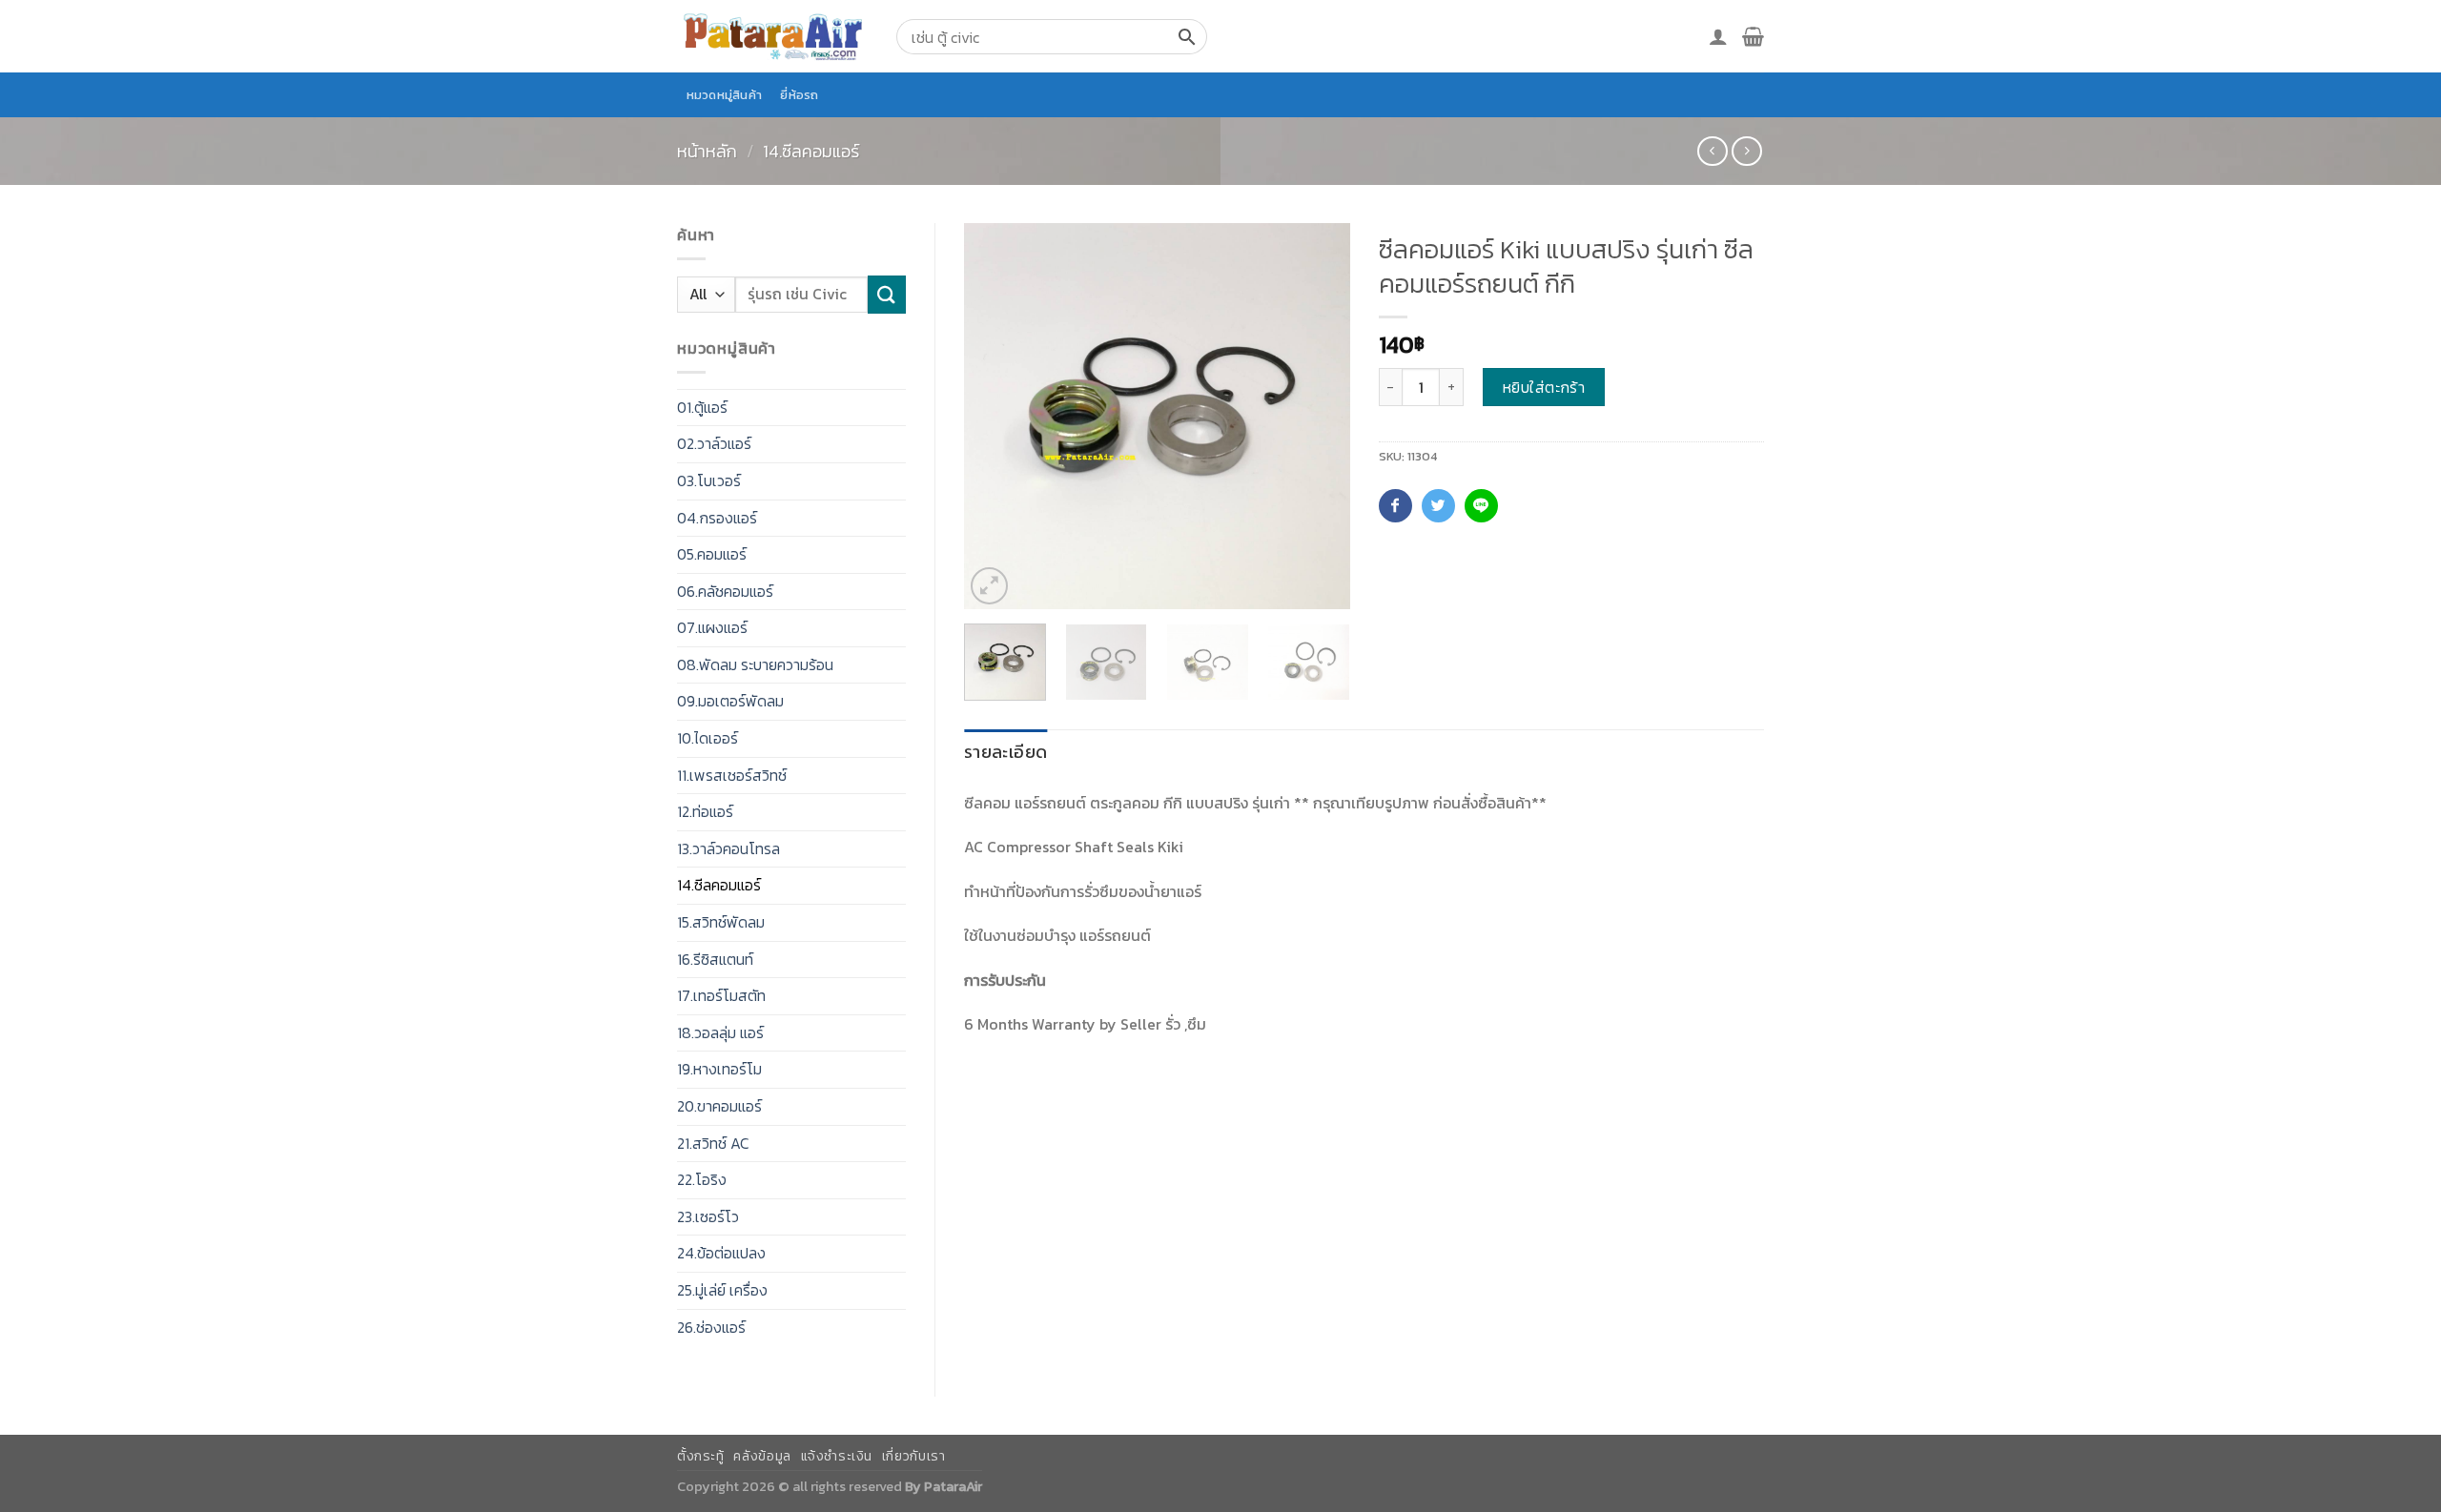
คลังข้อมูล (762, 1456)
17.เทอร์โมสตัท (721, 995)
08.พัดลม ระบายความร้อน (755, 664)
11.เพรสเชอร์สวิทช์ (732, 775)
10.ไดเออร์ (708, 738)
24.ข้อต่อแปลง (721, 1253)
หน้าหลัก (707, 151)
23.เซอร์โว (708, 1216)
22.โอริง (702, 1179)
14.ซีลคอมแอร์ (811, 151)
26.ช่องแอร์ (711, 1327)
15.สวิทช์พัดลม (721, 922)
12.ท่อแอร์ (705, 811)
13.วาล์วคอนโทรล (728, 848)
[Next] (1318, 416)
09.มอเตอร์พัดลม (730, 701)
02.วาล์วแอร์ (714, 443)
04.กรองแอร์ (717, 518)
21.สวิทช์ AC (713, 1143)
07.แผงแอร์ (712, 627)
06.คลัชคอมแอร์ (725, 591)
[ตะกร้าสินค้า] (1753, 36)
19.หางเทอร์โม (719, 1069)
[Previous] (995, 416)
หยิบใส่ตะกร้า (1544, 387)
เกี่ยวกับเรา (914, 1456)
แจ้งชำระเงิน (837, 1456)
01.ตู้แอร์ (702, 407)
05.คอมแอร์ (712, 554)
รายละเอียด (1005, 752)
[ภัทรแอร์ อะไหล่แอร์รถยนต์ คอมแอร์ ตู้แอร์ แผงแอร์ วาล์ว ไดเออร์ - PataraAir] (772, 36)
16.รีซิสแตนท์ (715, 959)
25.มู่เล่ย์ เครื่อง (722, 1290)
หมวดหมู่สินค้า (725, 95)
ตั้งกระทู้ (701, 1456)
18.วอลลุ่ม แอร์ (720, 1032)
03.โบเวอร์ (709, 480)
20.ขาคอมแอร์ (719, 1106)
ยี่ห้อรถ (799, 95)
